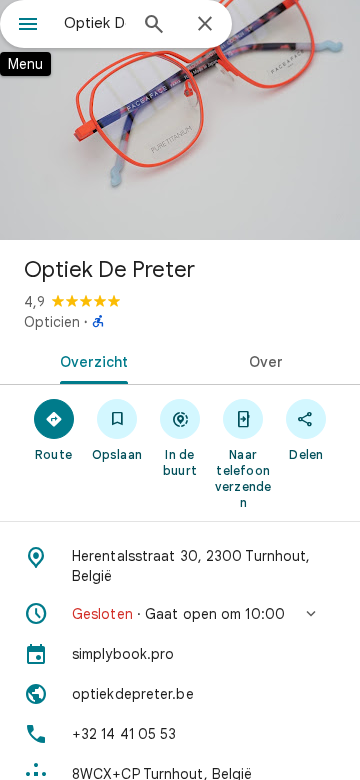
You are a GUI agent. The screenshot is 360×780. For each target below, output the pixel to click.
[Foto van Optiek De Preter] (180, 120)
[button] (180, 614)
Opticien (52, 322)
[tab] (90, 360)
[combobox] (95, 23)
